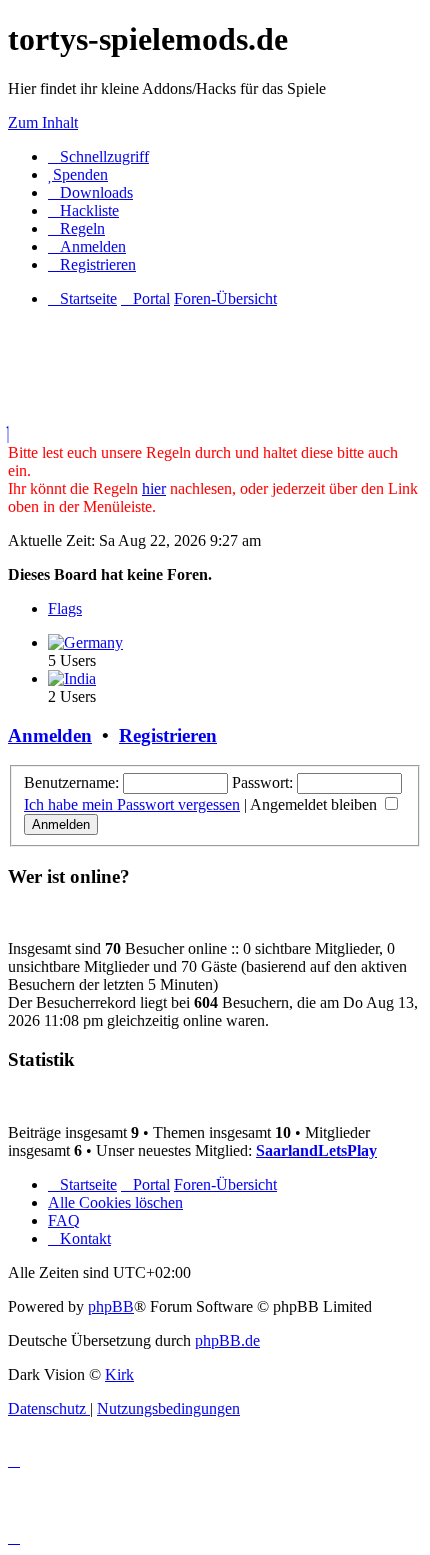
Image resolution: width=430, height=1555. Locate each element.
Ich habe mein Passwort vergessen (132, 804)
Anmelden (50, 735)
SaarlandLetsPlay (316, 1150)
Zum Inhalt (43, 122)
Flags (65, 608)
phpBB (111, 1306)
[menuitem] (78, 174)
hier (154, 488)
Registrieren (168, 735)
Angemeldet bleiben (315, 804)
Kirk (119, 1374)
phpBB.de (227, 1340)
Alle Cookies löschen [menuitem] (115, 1202)
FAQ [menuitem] (64, 1220)
